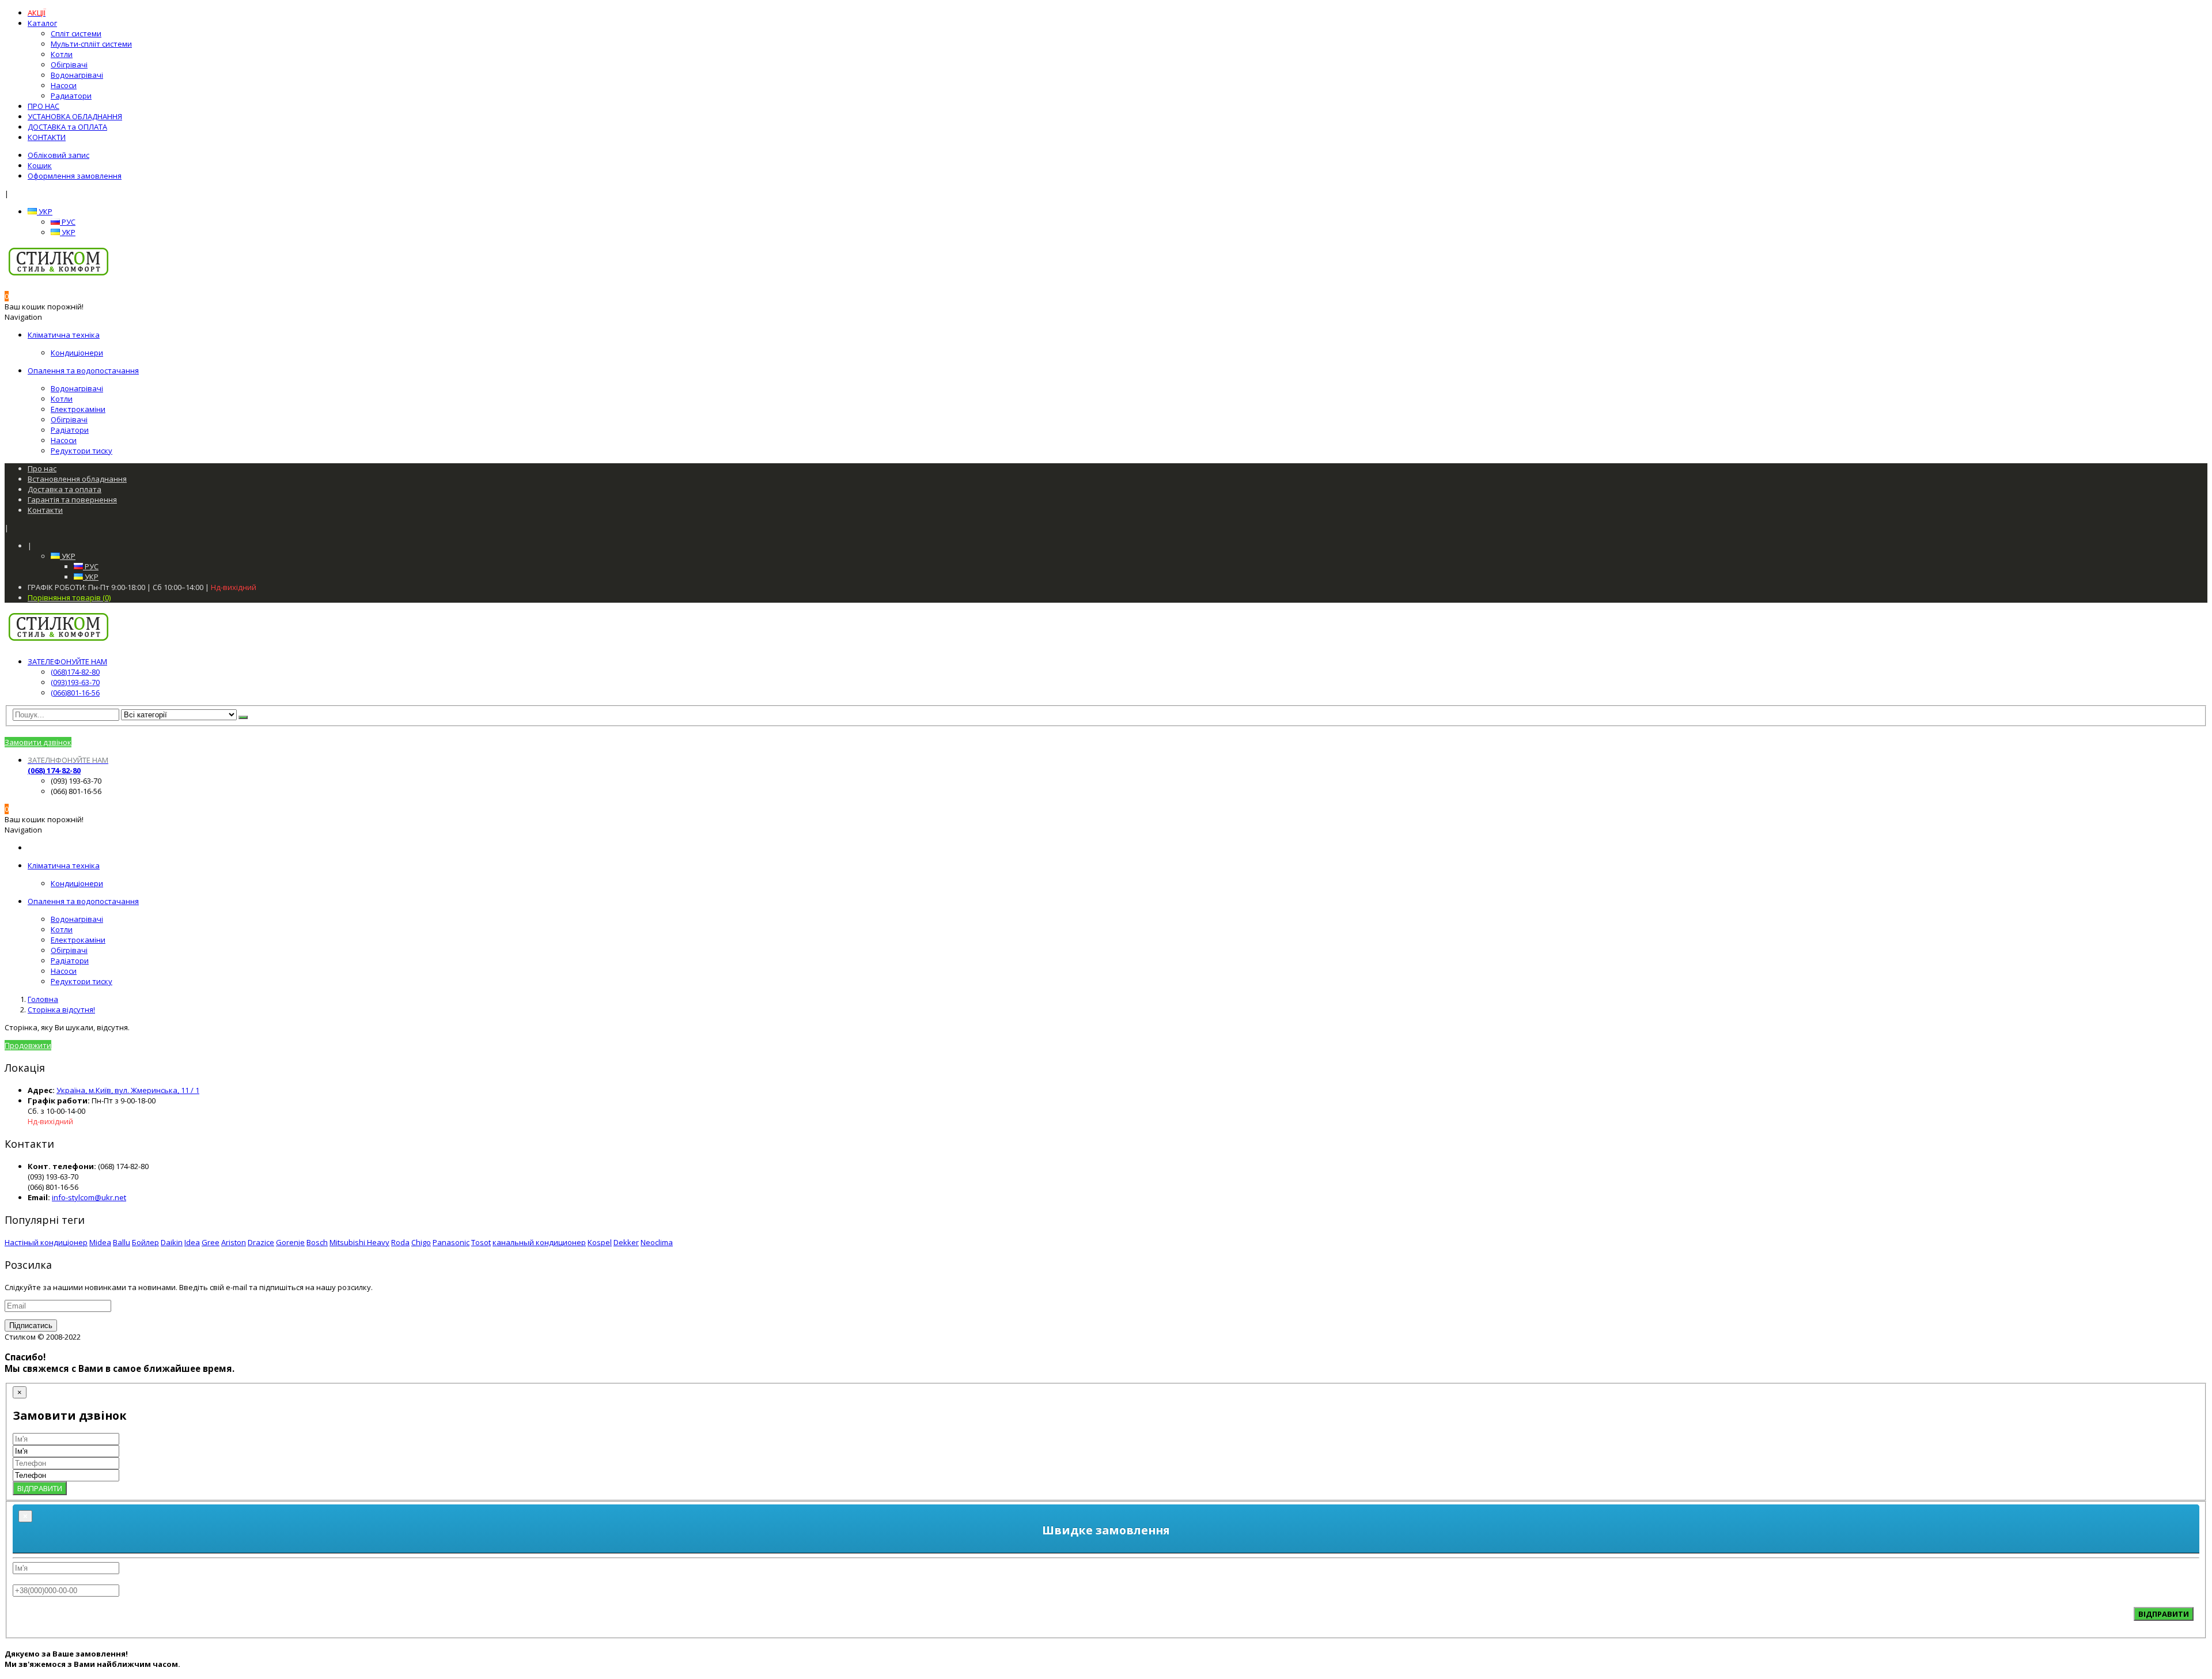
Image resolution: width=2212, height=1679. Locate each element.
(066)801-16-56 (75, 693)
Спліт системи (76, 33)
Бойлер (145, 1242)
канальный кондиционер (539, 1242)
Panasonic (451, 1242)
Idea (192, 1242)
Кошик (40, 165)
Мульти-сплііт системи (91, 44)
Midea (100, 1242)
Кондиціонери (77, 353)
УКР (45, 211)
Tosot (481, 1242)
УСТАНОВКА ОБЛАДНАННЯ (75, 116)
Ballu (122, 1242)
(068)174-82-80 (75, 672)
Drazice (261, 1242)
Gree (211, 1242)
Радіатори (70, 430)
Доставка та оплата (65, 489)
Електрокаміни (78, 409)
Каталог (42, 23)
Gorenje (290, 1242)
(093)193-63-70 (75, 682)
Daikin (172, 1242)
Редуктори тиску (82, 451)
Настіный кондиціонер (46, 1242)
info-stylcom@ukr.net (89, 1197)
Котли (62, 54)
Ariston (234, 1242)
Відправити (2164, 1614)
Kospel (600, 1242)
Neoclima (657, 1242)
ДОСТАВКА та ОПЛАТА (67, 127)
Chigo (421, 1242)
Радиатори (71, 96)
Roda (400, 1242)
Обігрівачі (69, 65)
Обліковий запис (58, 155)
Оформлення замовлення (75, 176)
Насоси (64, 85)
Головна (43, 999)
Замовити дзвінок (38, 742)
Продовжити (28, 1045)
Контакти (45, 510)
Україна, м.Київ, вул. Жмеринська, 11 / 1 (128, 1090)
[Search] (243, 717)
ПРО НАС (43, 106)
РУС (68, 222)
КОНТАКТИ (47, 137)
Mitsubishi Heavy (359, 1242)
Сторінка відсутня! (61, 1009)
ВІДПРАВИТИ (40, 1488)
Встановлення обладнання (77, 479)
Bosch (317, 1242)
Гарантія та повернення (72, 500)
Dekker (626, 1242)
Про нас (42, 468)
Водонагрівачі (77, 75)
